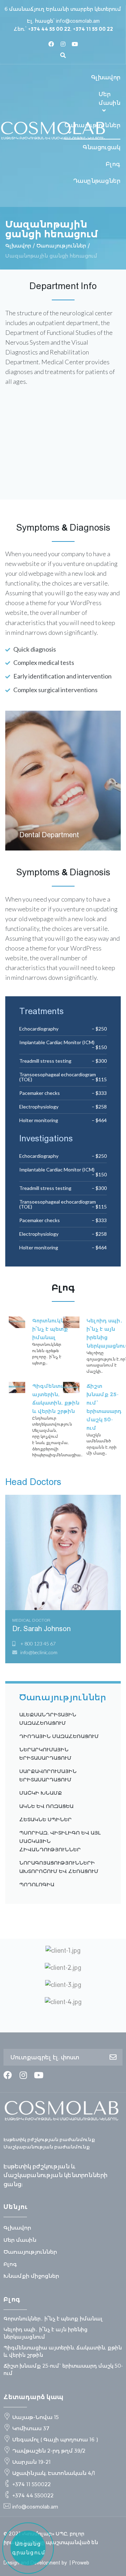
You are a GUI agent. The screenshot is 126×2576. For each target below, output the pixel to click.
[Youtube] (75, 44)
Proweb (81, 2563)
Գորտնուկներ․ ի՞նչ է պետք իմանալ (53, 1329)
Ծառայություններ (61, 246)
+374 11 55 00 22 (93, 29)
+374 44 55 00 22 (49, 29)
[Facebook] (51, 44)
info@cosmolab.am (78, 21)
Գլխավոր (18, 246)
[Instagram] (63, 44)
